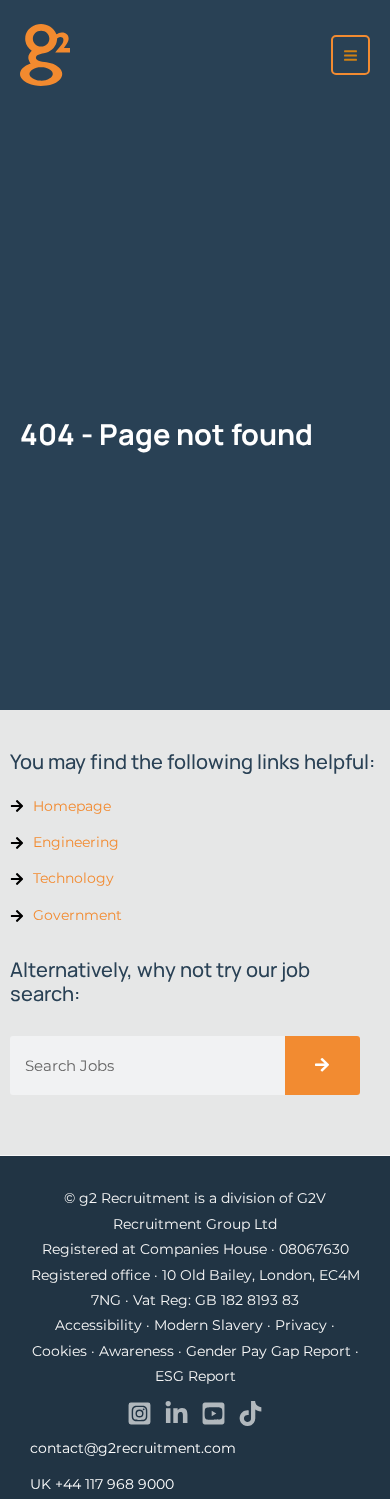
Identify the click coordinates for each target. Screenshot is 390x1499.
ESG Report (195, 1376)
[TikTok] (250, 1413)
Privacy (301, 1325)
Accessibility (98, 1325)
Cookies (59, 1351)
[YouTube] (213, 1413)
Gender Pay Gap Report (268, 1351)
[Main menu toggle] (351, 55)
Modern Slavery (208, 1325)
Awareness (136, 1351)
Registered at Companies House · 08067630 (195, 1249)
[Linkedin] (176, 1413)
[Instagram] (139, 1413)
